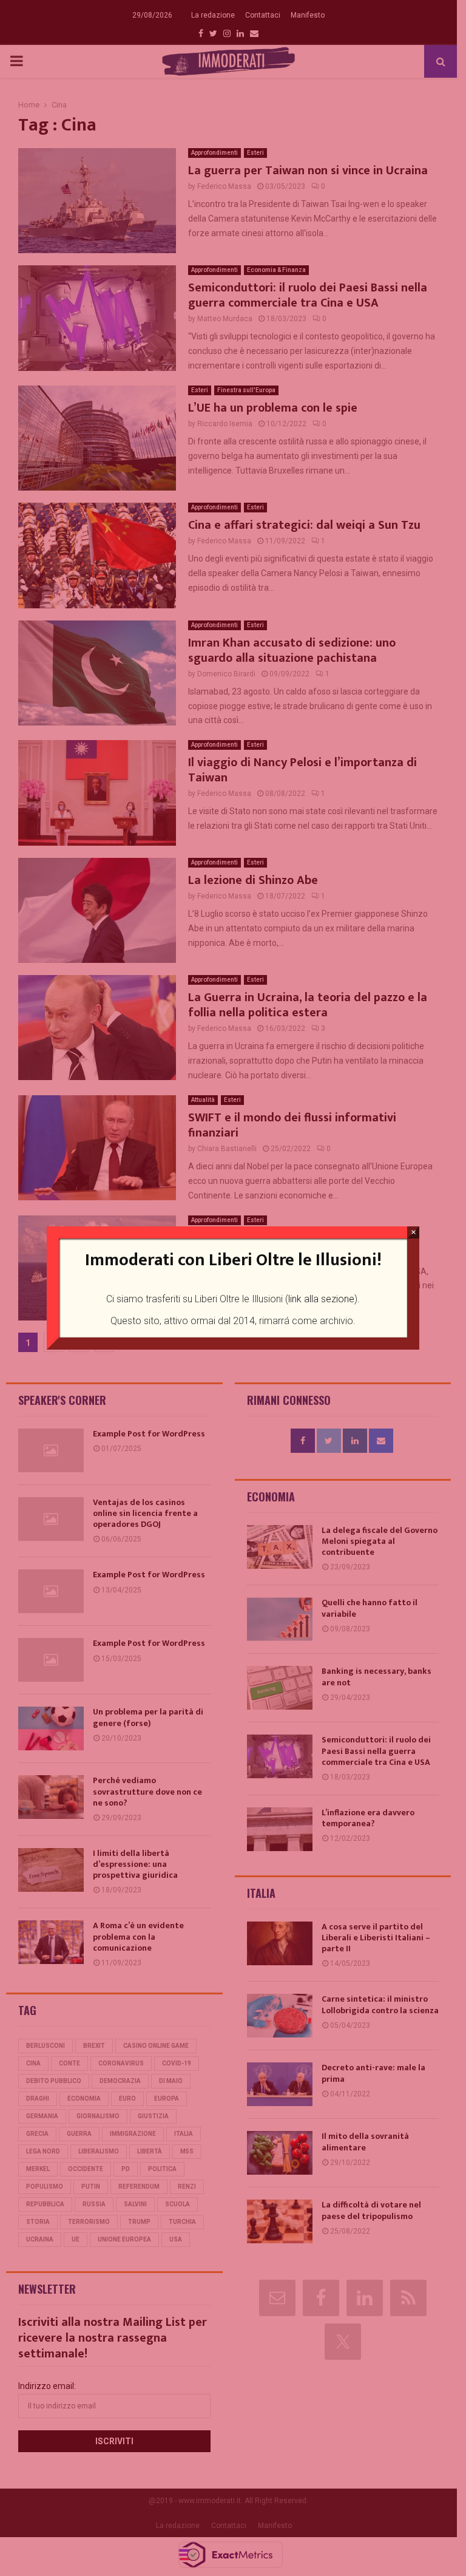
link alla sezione (321, 1299)
